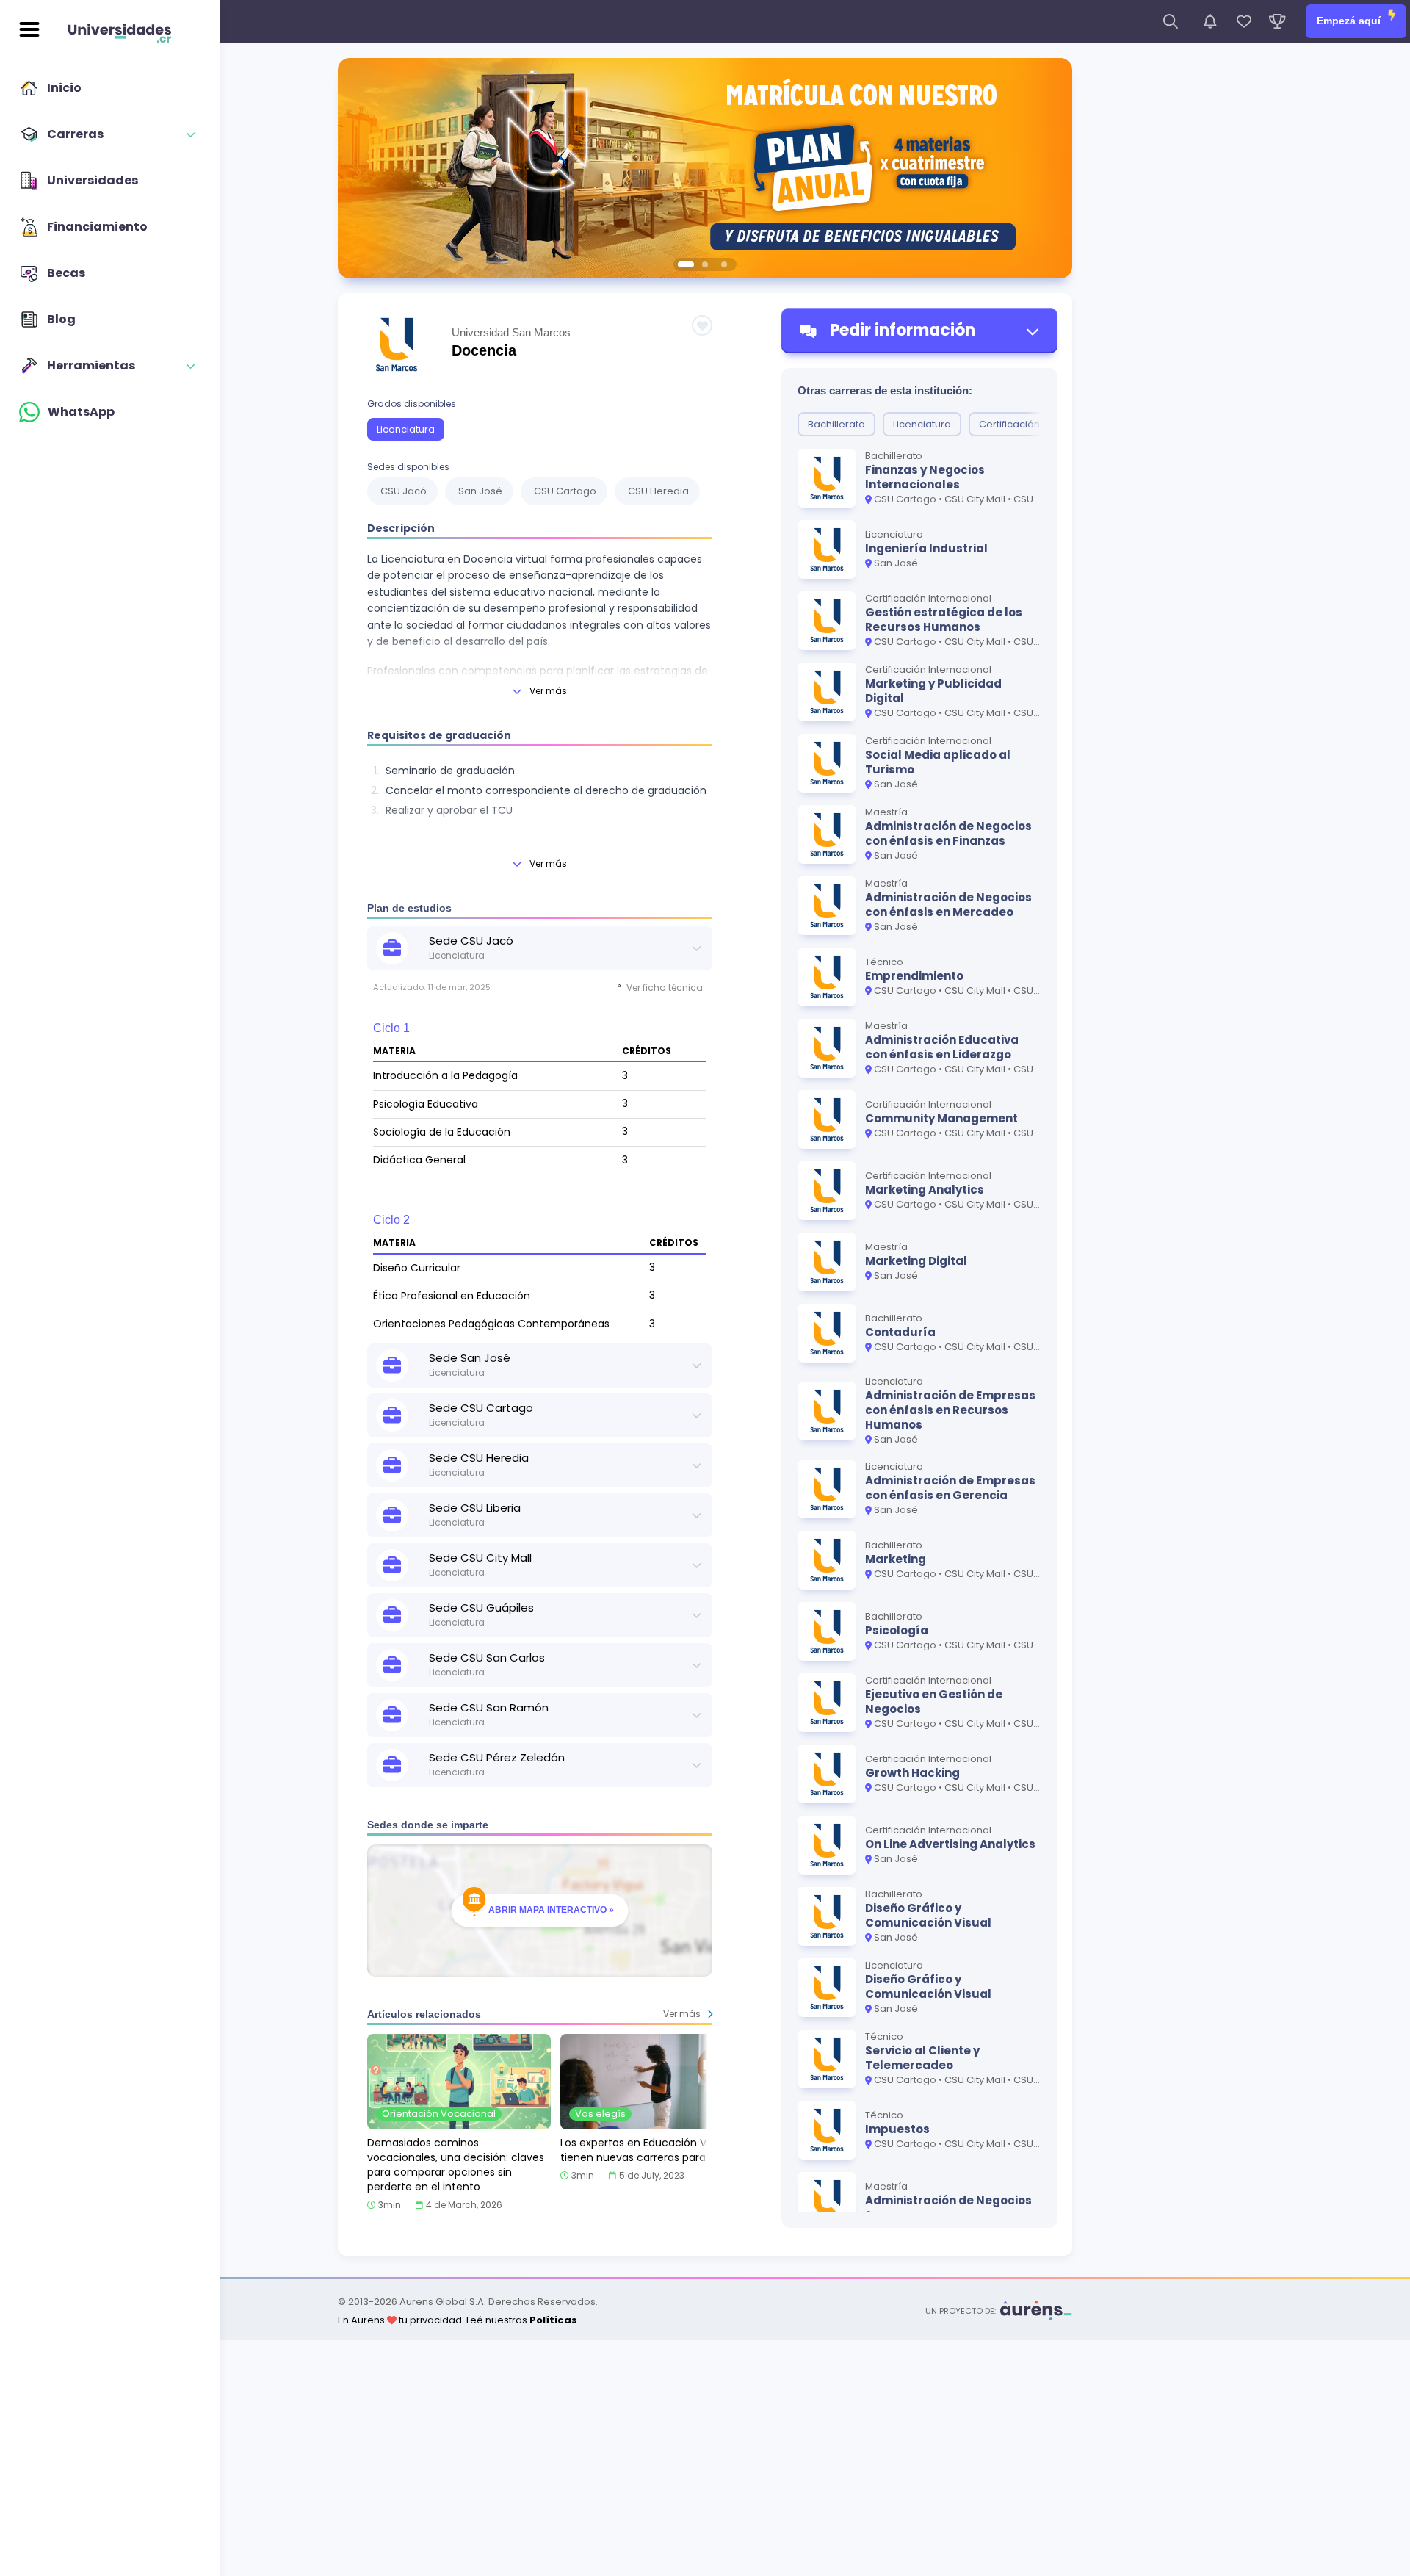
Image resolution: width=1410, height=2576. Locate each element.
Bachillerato (836, 424)
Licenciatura (406, 429)
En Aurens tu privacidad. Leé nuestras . (459, 2320)
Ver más (548, 691)
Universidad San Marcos (511, 332)
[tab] (686, 264)
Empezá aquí (1350, 21)
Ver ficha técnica (665, 988)
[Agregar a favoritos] (702, 325)
